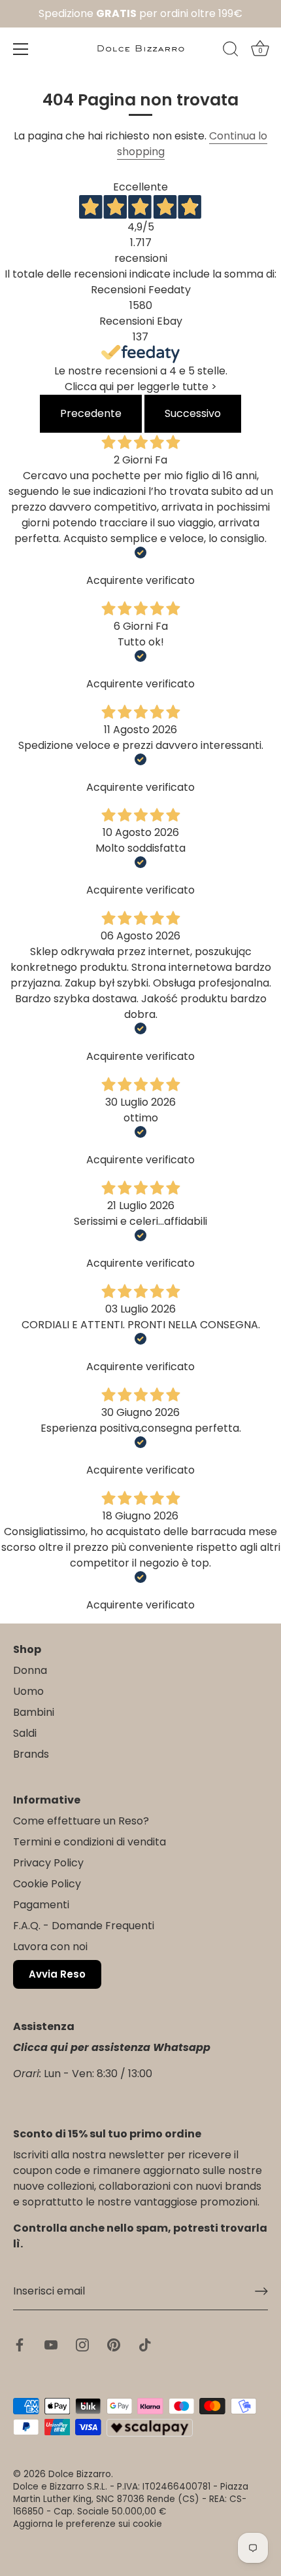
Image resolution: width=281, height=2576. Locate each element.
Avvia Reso (57, 1974)
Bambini (34, 1712)
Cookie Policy (47, 1884)
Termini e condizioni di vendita (90, 1842)
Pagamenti (41, 1905)
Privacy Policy (48, 1863)
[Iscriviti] (261, 2291)
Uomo (28, 1691)
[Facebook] (20, 2344)
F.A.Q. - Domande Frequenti (84, 1926)
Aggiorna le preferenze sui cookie (88, 2524)
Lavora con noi (50, 1947)
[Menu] (21, 49)
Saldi (25, 1733)
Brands (31, 1754)
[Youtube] (51, 2344)
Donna (30, 1670)
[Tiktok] (145, 2344)
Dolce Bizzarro (80, 2474)
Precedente (91, 413)
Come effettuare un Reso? (81, 1821)
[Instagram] (82, 2344)
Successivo (193, 413)
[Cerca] (231, 51)
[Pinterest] (114, 2344)
